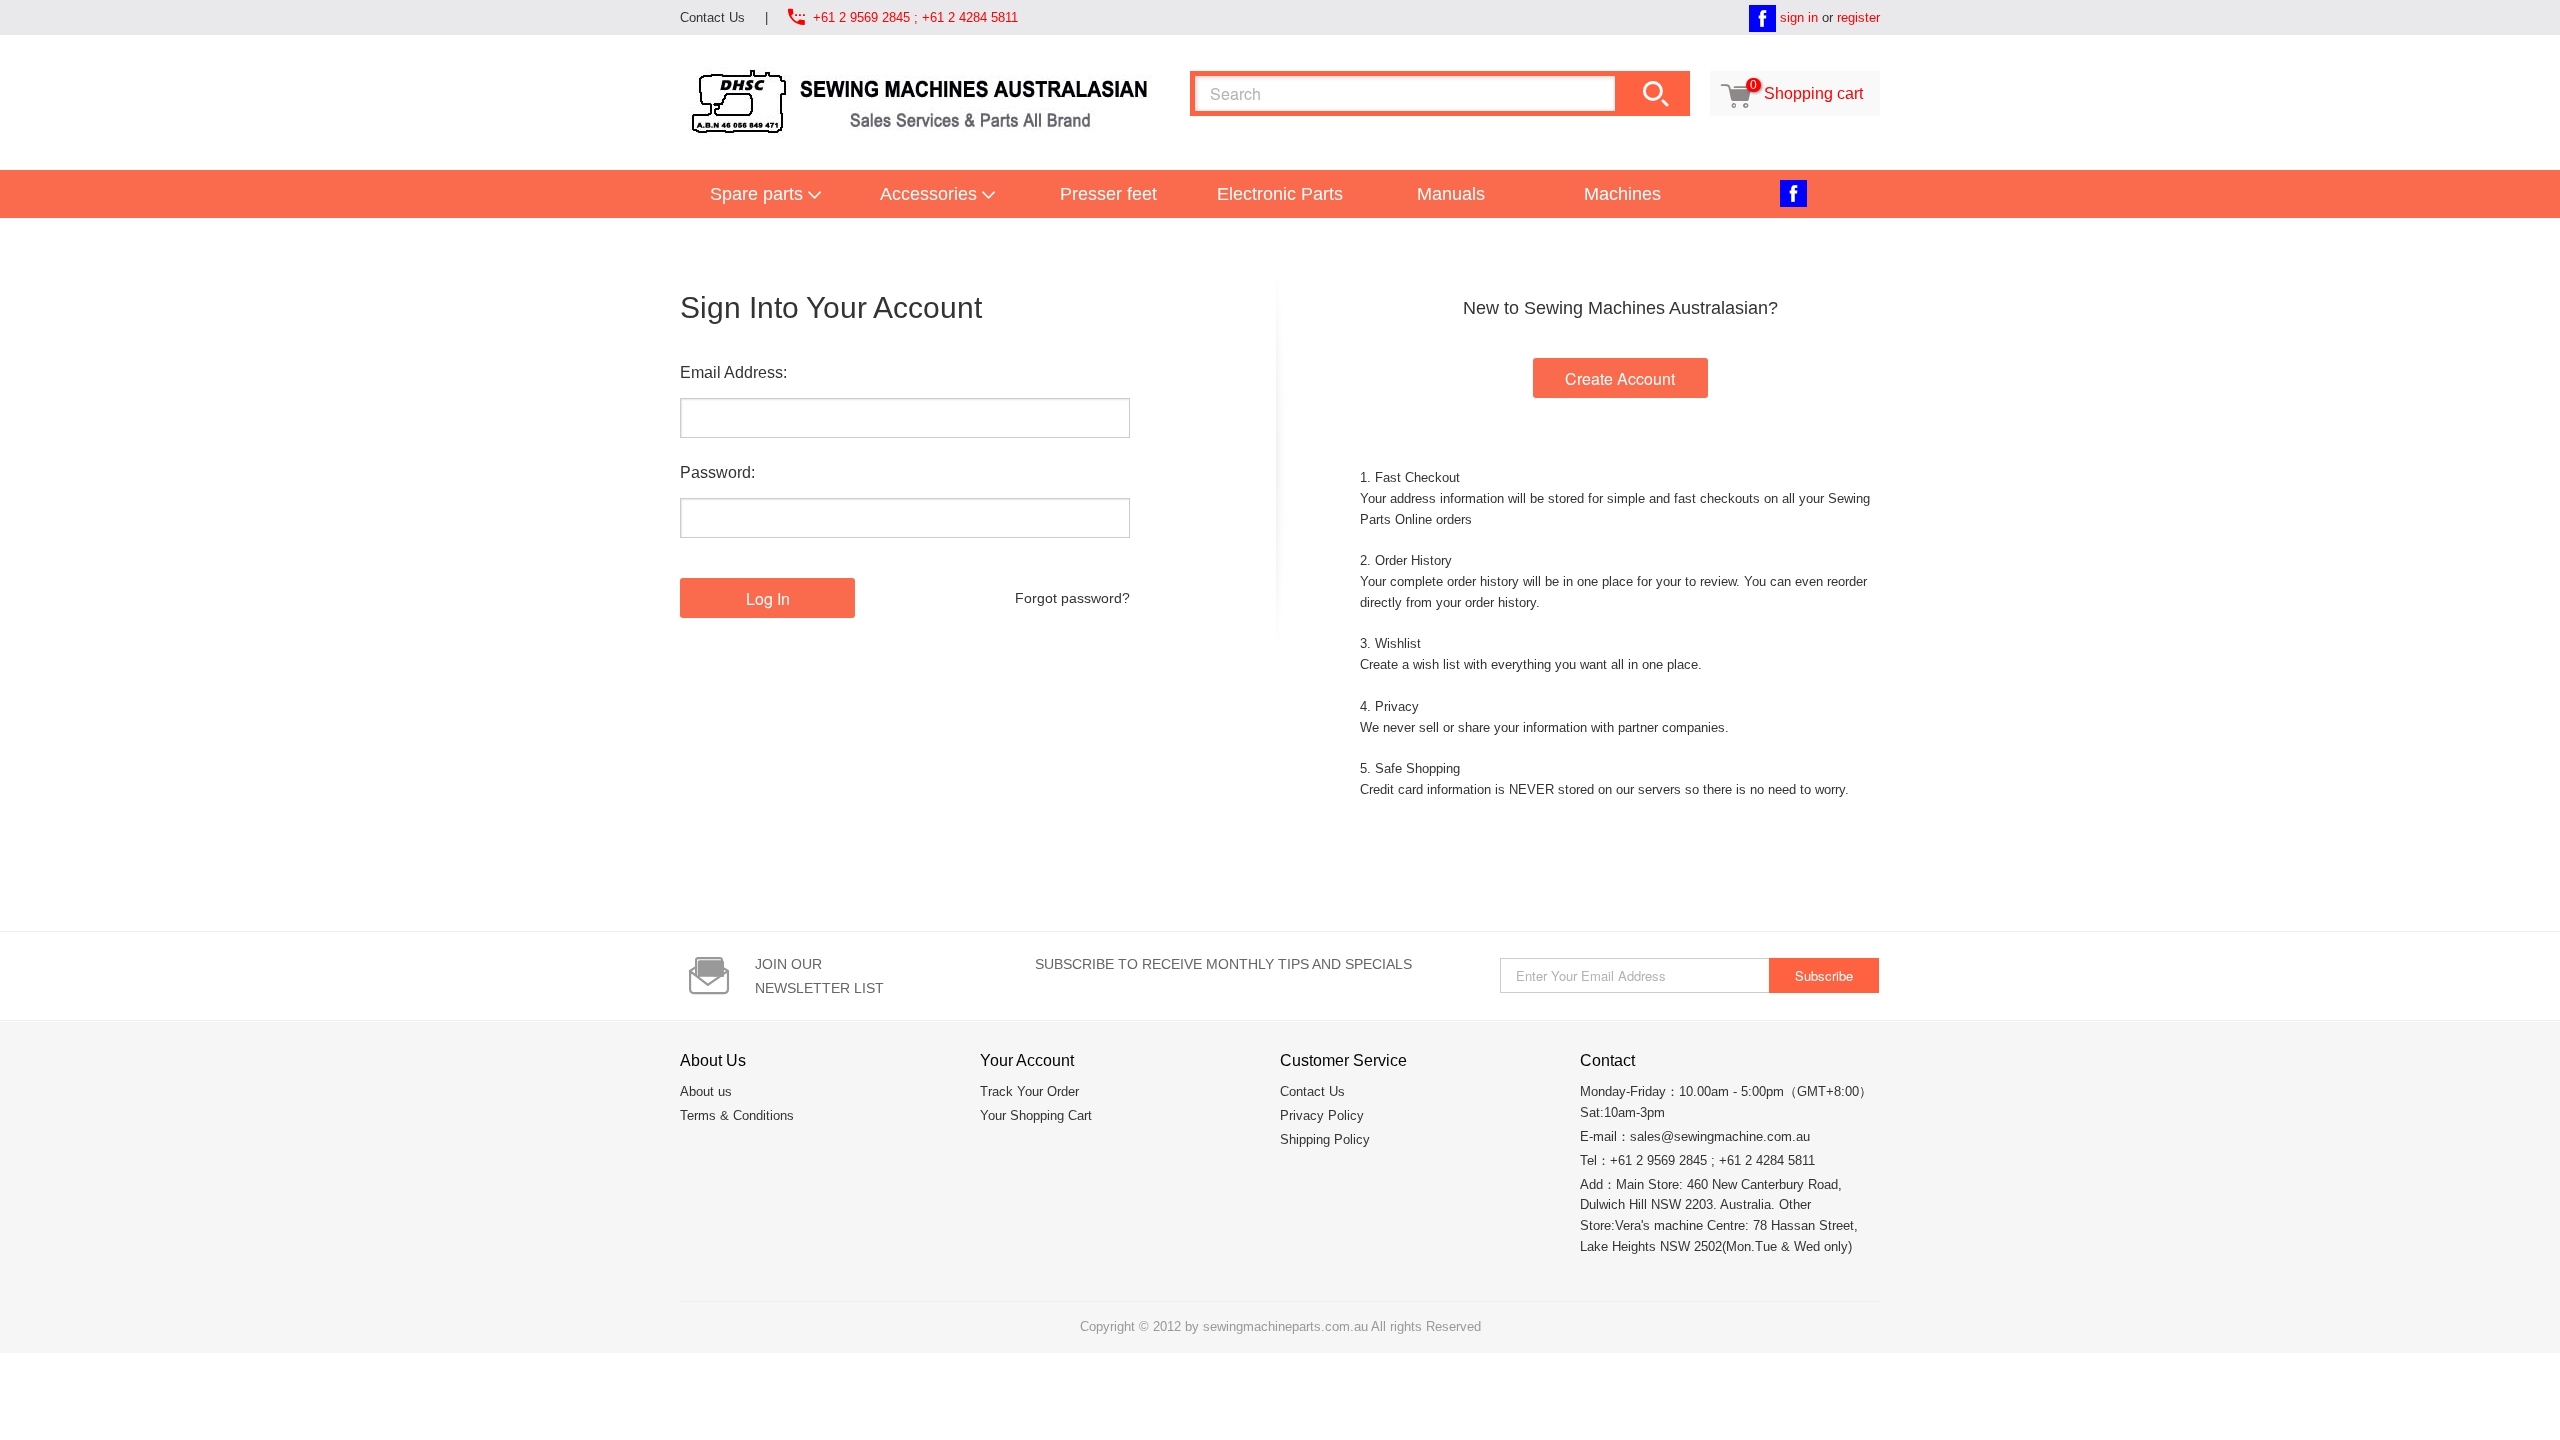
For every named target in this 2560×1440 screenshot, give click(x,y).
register (1858, 17)
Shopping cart (1792, 93)
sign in (1799, 17)
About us (706, 1091)
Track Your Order (1029, 1091)
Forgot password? (1072, 598)
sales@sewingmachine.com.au (1720, 1136)
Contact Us (712, 17)
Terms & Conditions (737, 1115)
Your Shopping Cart (1036, 1115)
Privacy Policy (1322, 1115)
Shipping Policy (1325, 1139)
